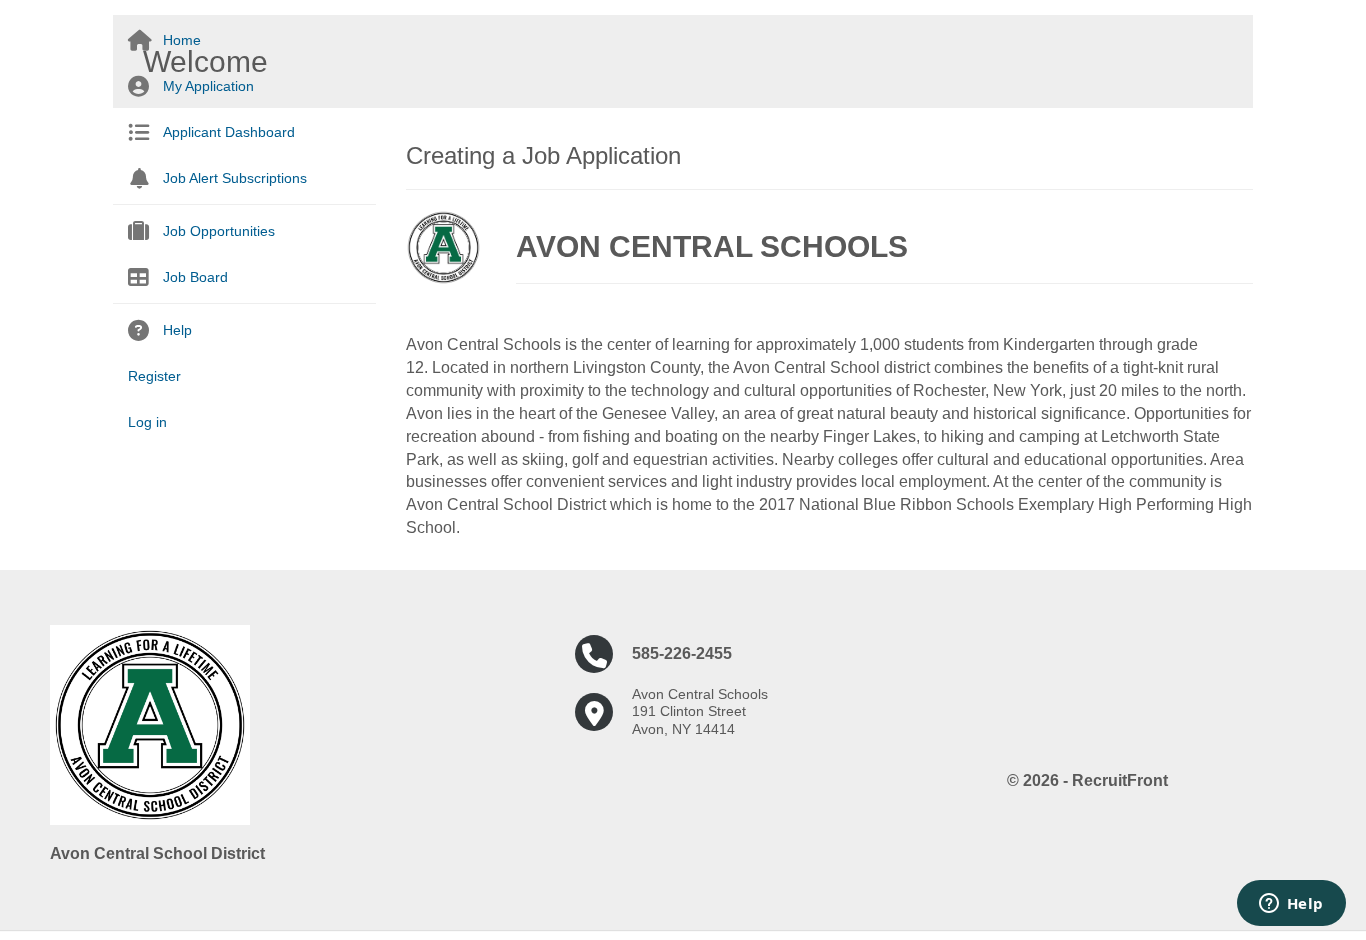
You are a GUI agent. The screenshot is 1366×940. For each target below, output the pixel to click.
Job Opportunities (219, 231)
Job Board (195, 277)
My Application (208, 86)
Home (182, 40)
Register (154, 376)
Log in (147, 422)
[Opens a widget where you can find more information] (1291, 905)
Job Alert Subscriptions (235, 178)
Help (177, 330)
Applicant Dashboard (229, 132)
